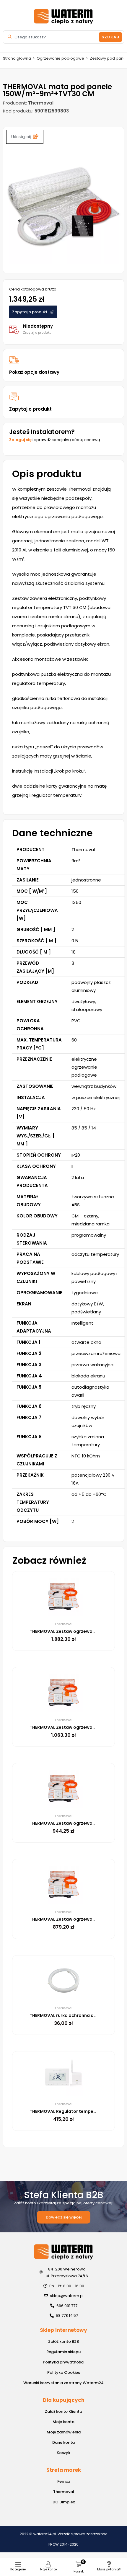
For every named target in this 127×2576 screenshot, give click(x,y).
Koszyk (63, 2453)
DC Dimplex (64, 2502)
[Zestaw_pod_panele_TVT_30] (63, 207)
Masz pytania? (109, 2569)
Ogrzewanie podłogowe (60, 58)
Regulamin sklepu (63, 2352)
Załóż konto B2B (63, 2341)
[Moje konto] (48, 2564)
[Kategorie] (18, 2564)
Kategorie (18, 2569)
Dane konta (63, 2442)
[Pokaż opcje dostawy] (14, 360)
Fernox (64, 2481)
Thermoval (64, 2492)
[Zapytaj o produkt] (14, 397)
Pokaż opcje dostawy (34, 372)
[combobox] (52, 37)
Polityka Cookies (64, 2372)
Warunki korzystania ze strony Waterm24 (63, 2383)
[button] (25, 137)
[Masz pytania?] (109, 2564)
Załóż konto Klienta (63, 2411)
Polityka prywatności (63, 2362)
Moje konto (48, 2569)
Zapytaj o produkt (30, 409)
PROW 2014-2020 (63, 2544)
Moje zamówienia (64, 2432)
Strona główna (17, 58)
